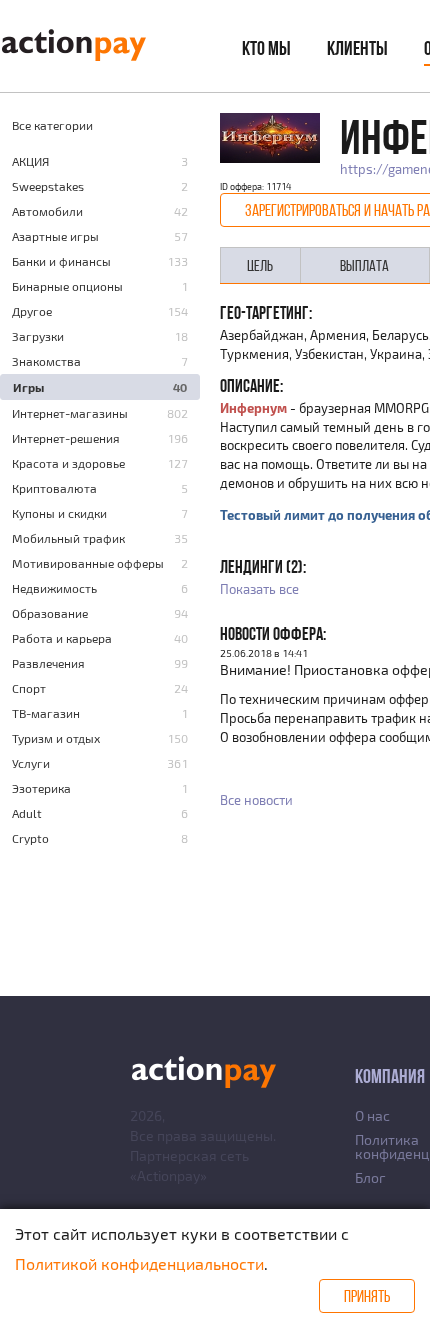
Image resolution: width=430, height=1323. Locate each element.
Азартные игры (55, 236)
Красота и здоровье (68, 463)
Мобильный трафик (68, 538)
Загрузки (38, 336)
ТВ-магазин (46, 713)
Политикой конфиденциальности (139, 1263)
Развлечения (48, 663)
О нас (372, 1115)
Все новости (256, 800)
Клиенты (357, 48)
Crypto (30, 838)
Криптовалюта (54, 488)
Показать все (259, 589)
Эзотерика (41, 788)
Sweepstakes (48, 186)
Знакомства (46, 361)
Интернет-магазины (70, 413)
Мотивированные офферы (88, 563)
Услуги (31, 763)
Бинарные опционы (67, 286)
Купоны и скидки (59, 513)
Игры (28, 387)
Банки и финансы (61, 261)
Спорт (29, 688)
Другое (32, 311)
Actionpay (168, 1175)
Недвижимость (54, 588)
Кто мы (266, 48)
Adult (27, 813)
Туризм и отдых (56, 738)
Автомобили (47, 211)
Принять (367, 1296)
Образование (50, 613)
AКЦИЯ (30, 161)
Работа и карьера (62, 638)
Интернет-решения (66, 438)
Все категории (52, 125)
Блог (370, 1177)
